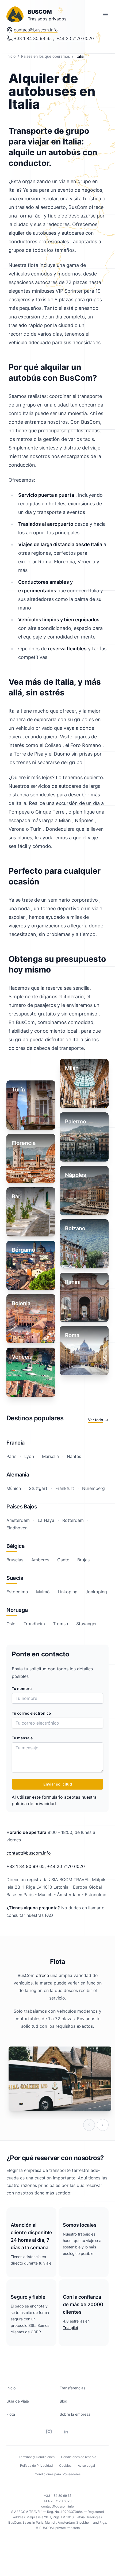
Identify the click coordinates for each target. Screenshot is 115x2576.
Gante (63, 1560)
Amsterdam (19, 1520)
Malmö (43, 1592)
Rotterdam (73, 1520)
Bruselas (16, 1560)
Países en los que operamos (45, 56)
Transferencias (72, 2388)
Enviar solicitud (58, 1784)
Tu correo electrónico (31, 1713)
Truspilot (70, 2328)
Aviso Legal (86, 2466)
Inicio (11, 56)
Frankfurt (65, 1488)
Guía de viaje (18, 2401)
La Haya (46, 1520)
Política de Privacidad (36, 2466)
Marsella (50, 1456)
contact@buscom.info (36, 30)
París (12, 1456)
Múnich (14, 1488)
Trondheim (34, 1624)
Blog (64, 2401)
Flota (11, 2414)
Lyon (29, 1456)
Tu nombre (22, 1688)
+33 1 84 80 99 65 (33, 38)
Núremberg (93, 1488)
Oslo (12, 1624)
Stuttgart (38, 1488)
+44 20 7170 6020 (75, 38)
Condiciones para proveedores (58, 2474)
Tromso (61, 1624)
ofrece (42, 1975)
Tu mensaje (22, 1738)
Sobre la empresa (75, 2414)
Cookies (65, 2466)
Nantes (73, 1456)
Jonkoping (96, 1592)
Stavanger (86, 1624)
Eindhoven (17, 1528)
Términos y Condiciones (37, 2457)
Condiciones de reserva (79, 2457)
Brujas (83, 1560)
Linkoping (68, 1592)
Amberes (40, 1560)
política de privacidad (34, 1804)
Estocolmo (18, 1592)
